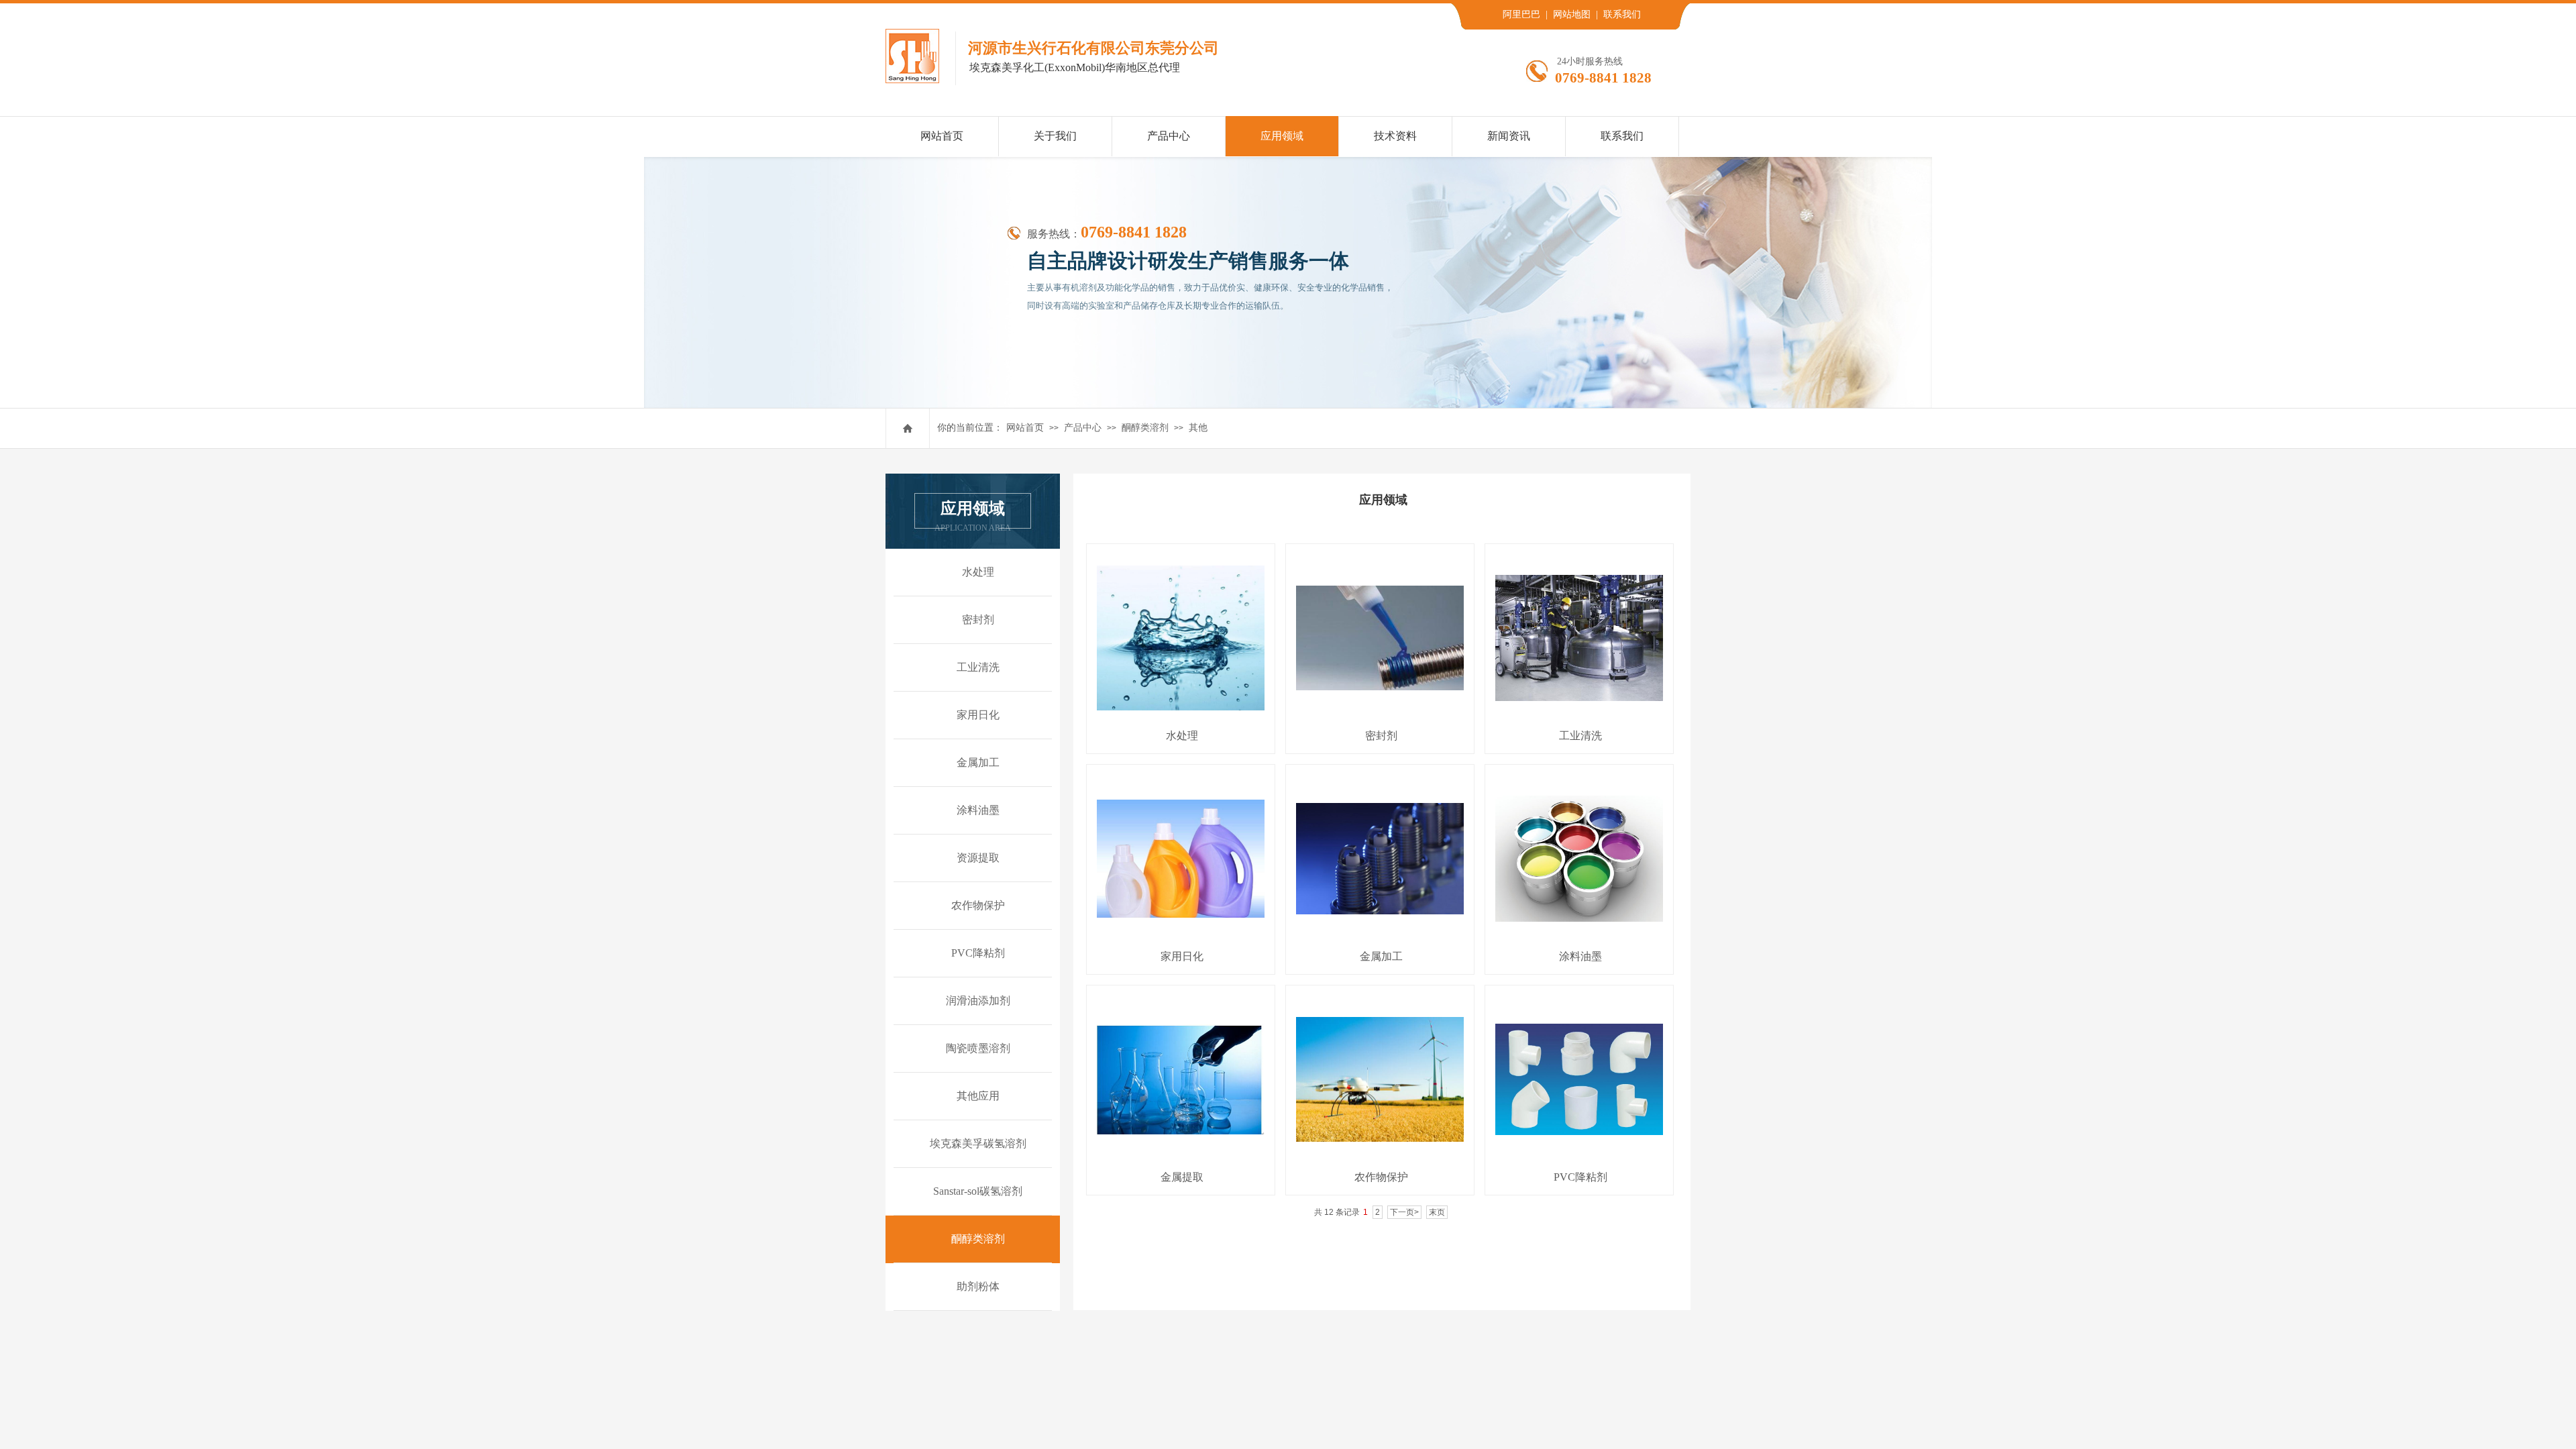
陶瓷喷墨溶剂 (978, 1048)
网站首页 (1025, 428)
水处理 (1182, 736)
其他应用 (978, 1096)
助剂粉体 (978, 1286)
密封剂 (1381, 736)
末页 (1437, 1212)
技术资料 (1395, 136)
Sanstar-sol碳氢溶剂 (978, 1191)
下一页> (1404, 1212)
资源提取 (978, 858)
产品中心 (1083, 428)
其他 (1198, 428)
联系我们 (1622, 136)
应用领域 (1282, 136)
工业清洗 (1580, 736)
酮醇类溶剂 (1145, 428)
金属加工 (1381, 956)
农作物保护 (1381, 1177)
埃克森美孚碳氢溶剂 (978, 1143)
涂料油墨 (1580, 956)
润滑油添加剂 (978, 1001)
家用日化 (1182, 956)
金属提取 (1182, 1177)
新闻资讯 (1509, 136)
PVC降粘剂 (1580, 1177)
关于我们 (1055, 136)
